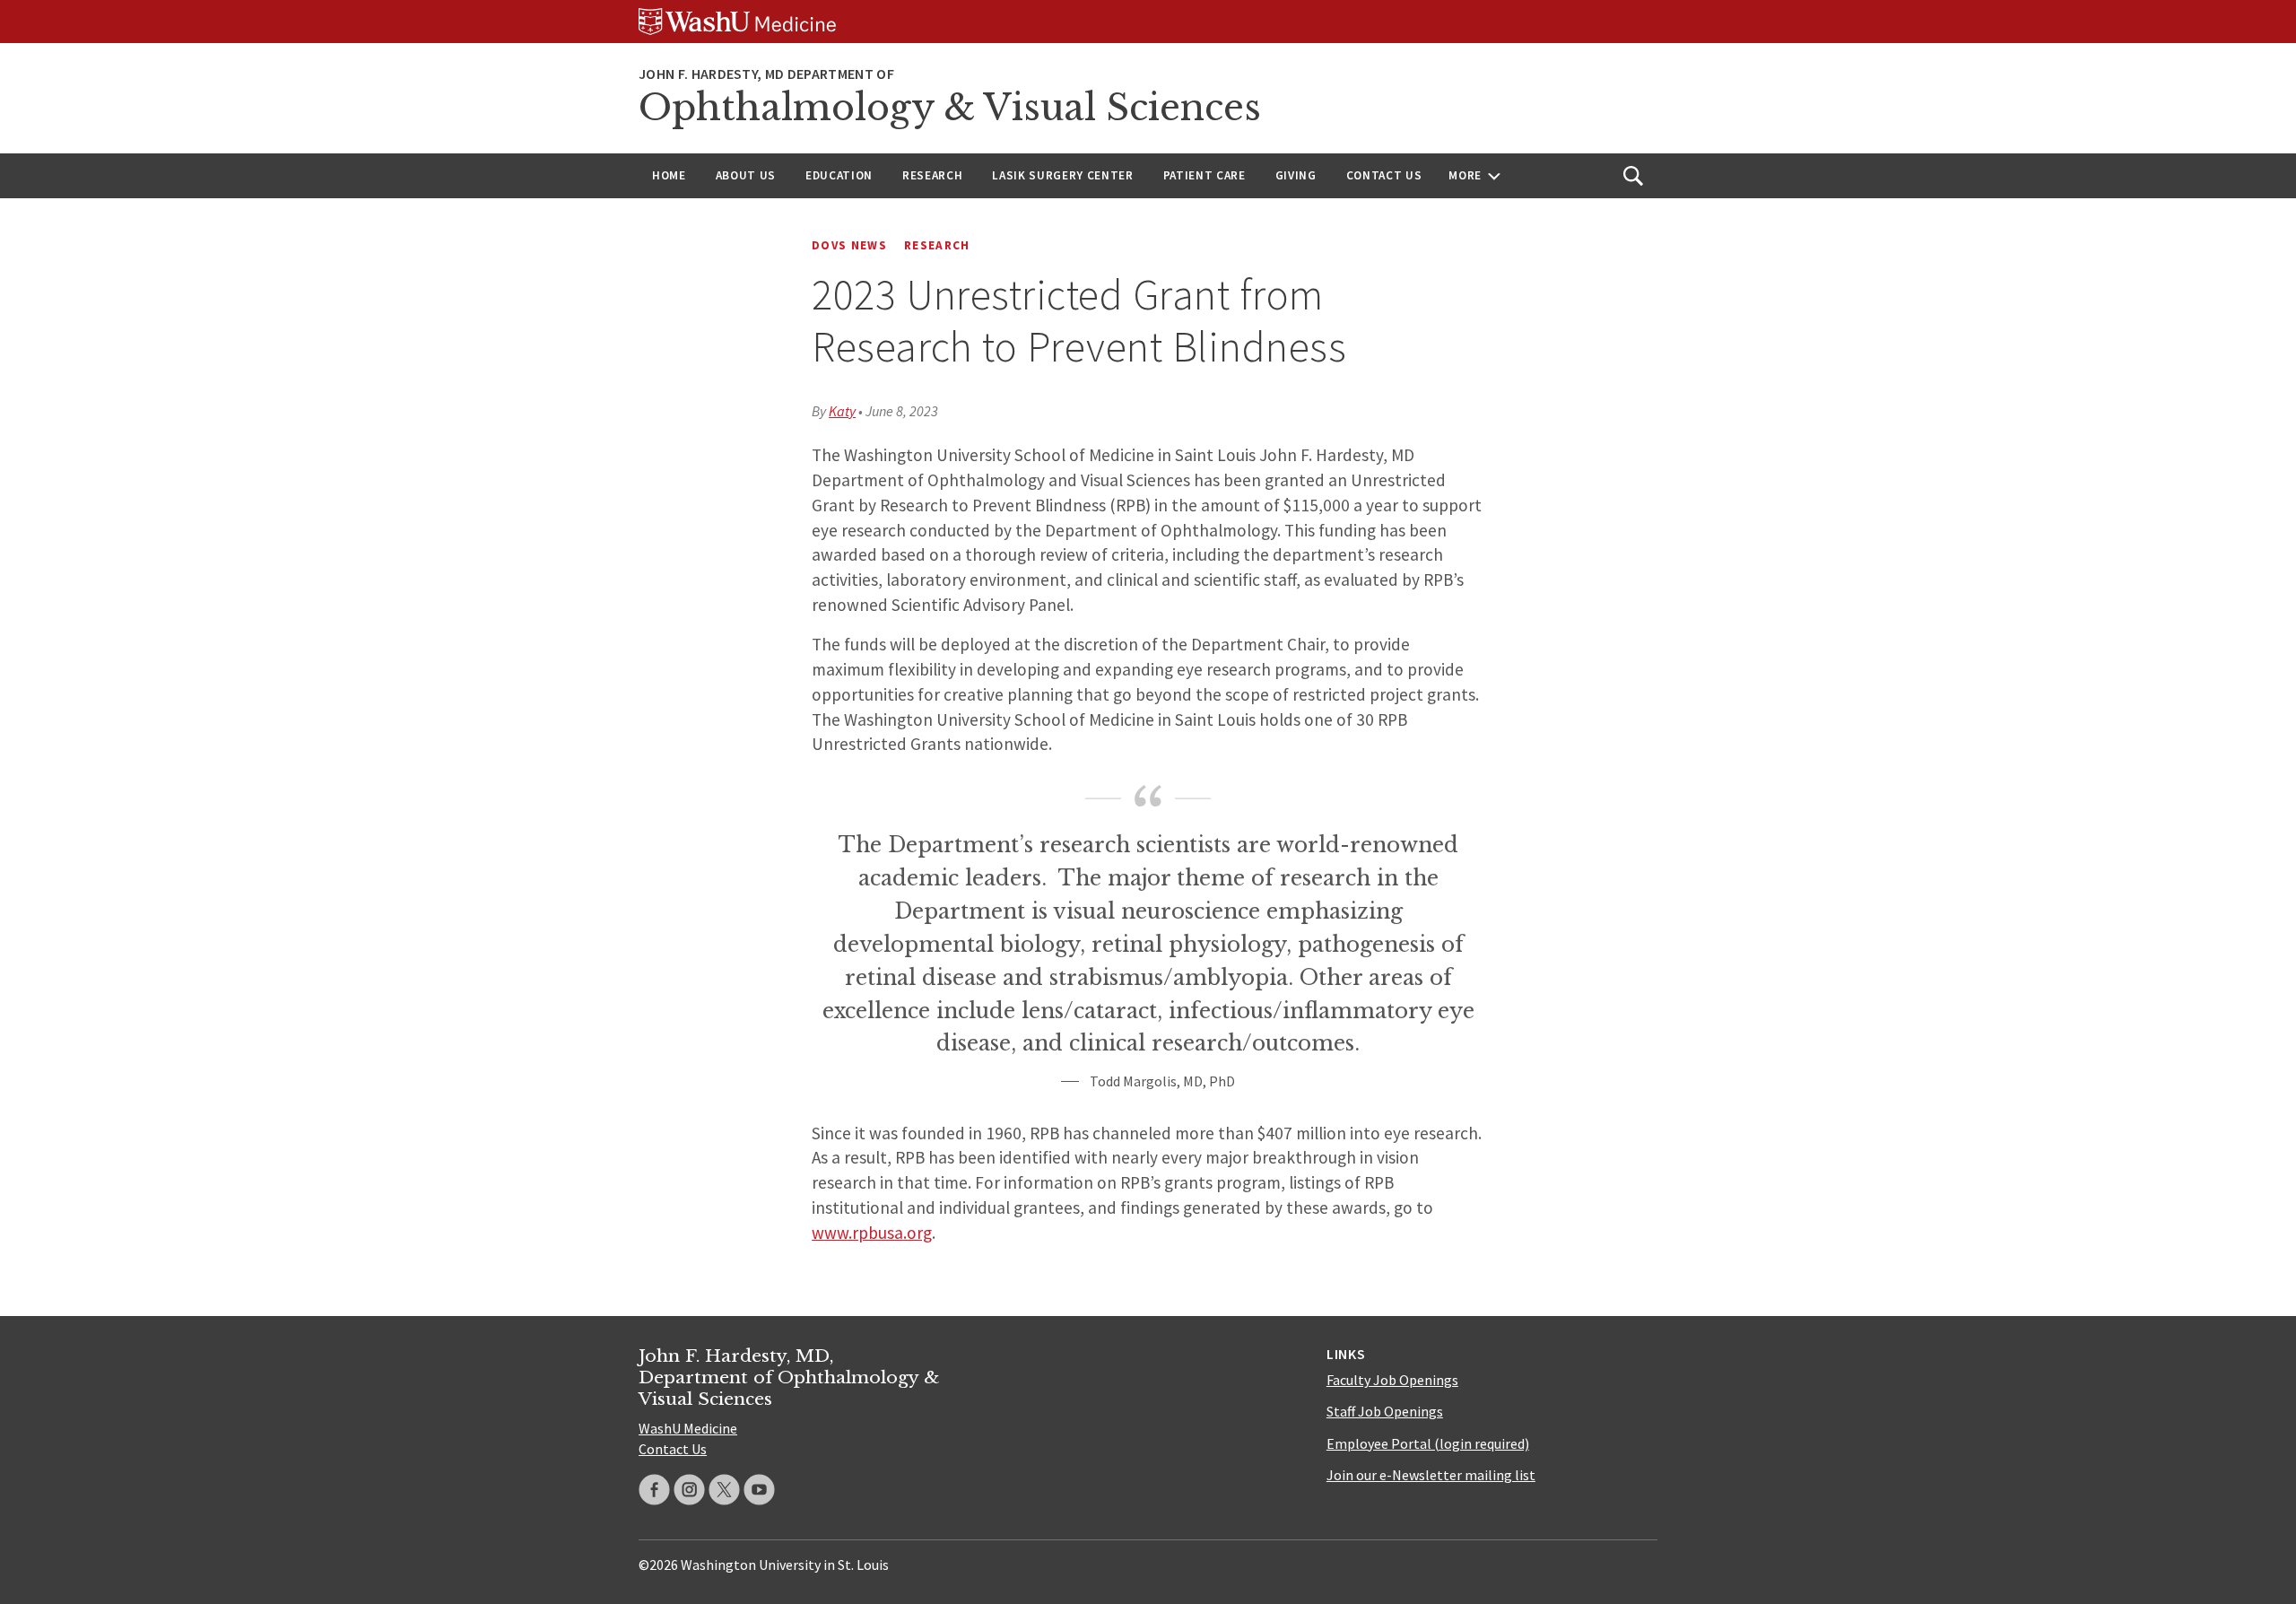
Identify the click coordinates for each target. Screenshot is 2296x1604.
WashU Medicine (688, 1428)
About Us (746, 175)
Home (669, 175)
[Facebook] (654, 1490)
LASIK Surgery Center (1062, 175)
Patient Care (1205, 175)
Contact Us (1384, 175)
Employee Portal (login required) (1428, 1443)
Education (839, 175)
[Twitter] (724, 1490)
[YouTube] (759, 1490)
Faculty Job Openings (1392, 1380)
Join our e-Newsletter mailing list (1431, 1475)
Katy (842, 411)
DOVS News (849, 245)
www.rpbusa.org (872, 1233)
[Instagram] (689, 1490)
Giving (1296, 175)
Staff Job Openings (1385, 1411)
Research (932, 175)
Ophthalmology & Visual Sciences (950, 108)
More (1465, 175)
